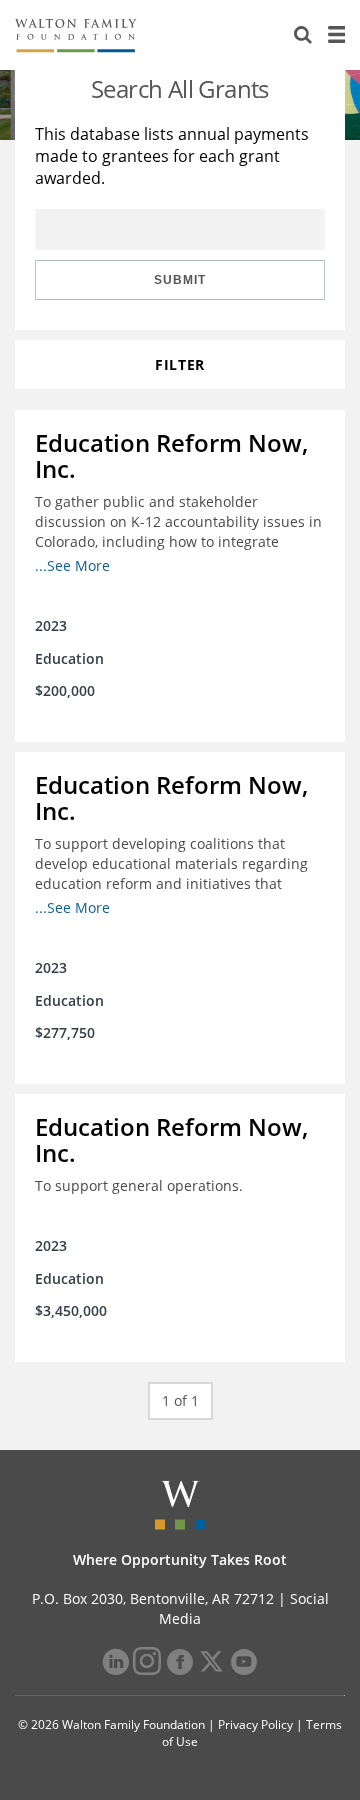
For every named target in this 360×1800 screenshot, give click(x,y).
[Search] (303, 35)
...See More (72, 565)
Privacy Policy (255, 1724)
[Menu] (336, 35)
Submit (180, 280)
